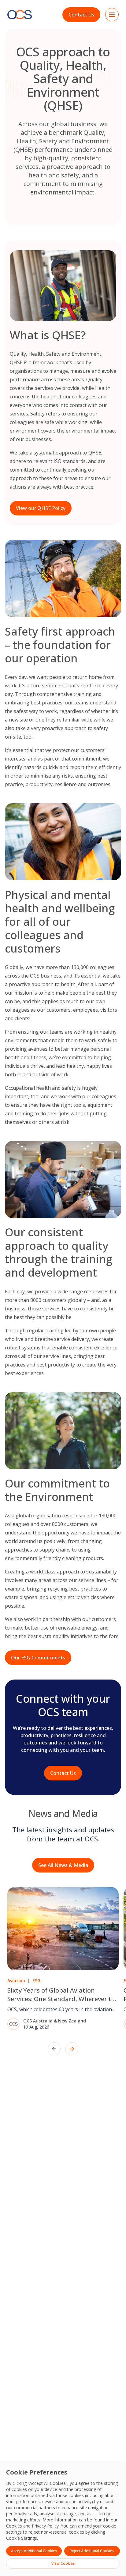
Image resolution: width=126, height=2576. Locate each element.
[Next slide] (72, 2049)
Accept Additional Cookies (34, 2551)
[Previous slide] (54, 2049)
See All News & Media (63, 1865)
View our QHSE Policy (41, 508)
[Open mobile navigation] (112, 15)
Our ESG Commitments (38, 1658)
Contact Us (81, 15)
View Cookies (63, 2563)
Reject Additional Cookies (92, 2551)
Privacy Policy (45, 2526)
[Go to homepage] (20, 15)
